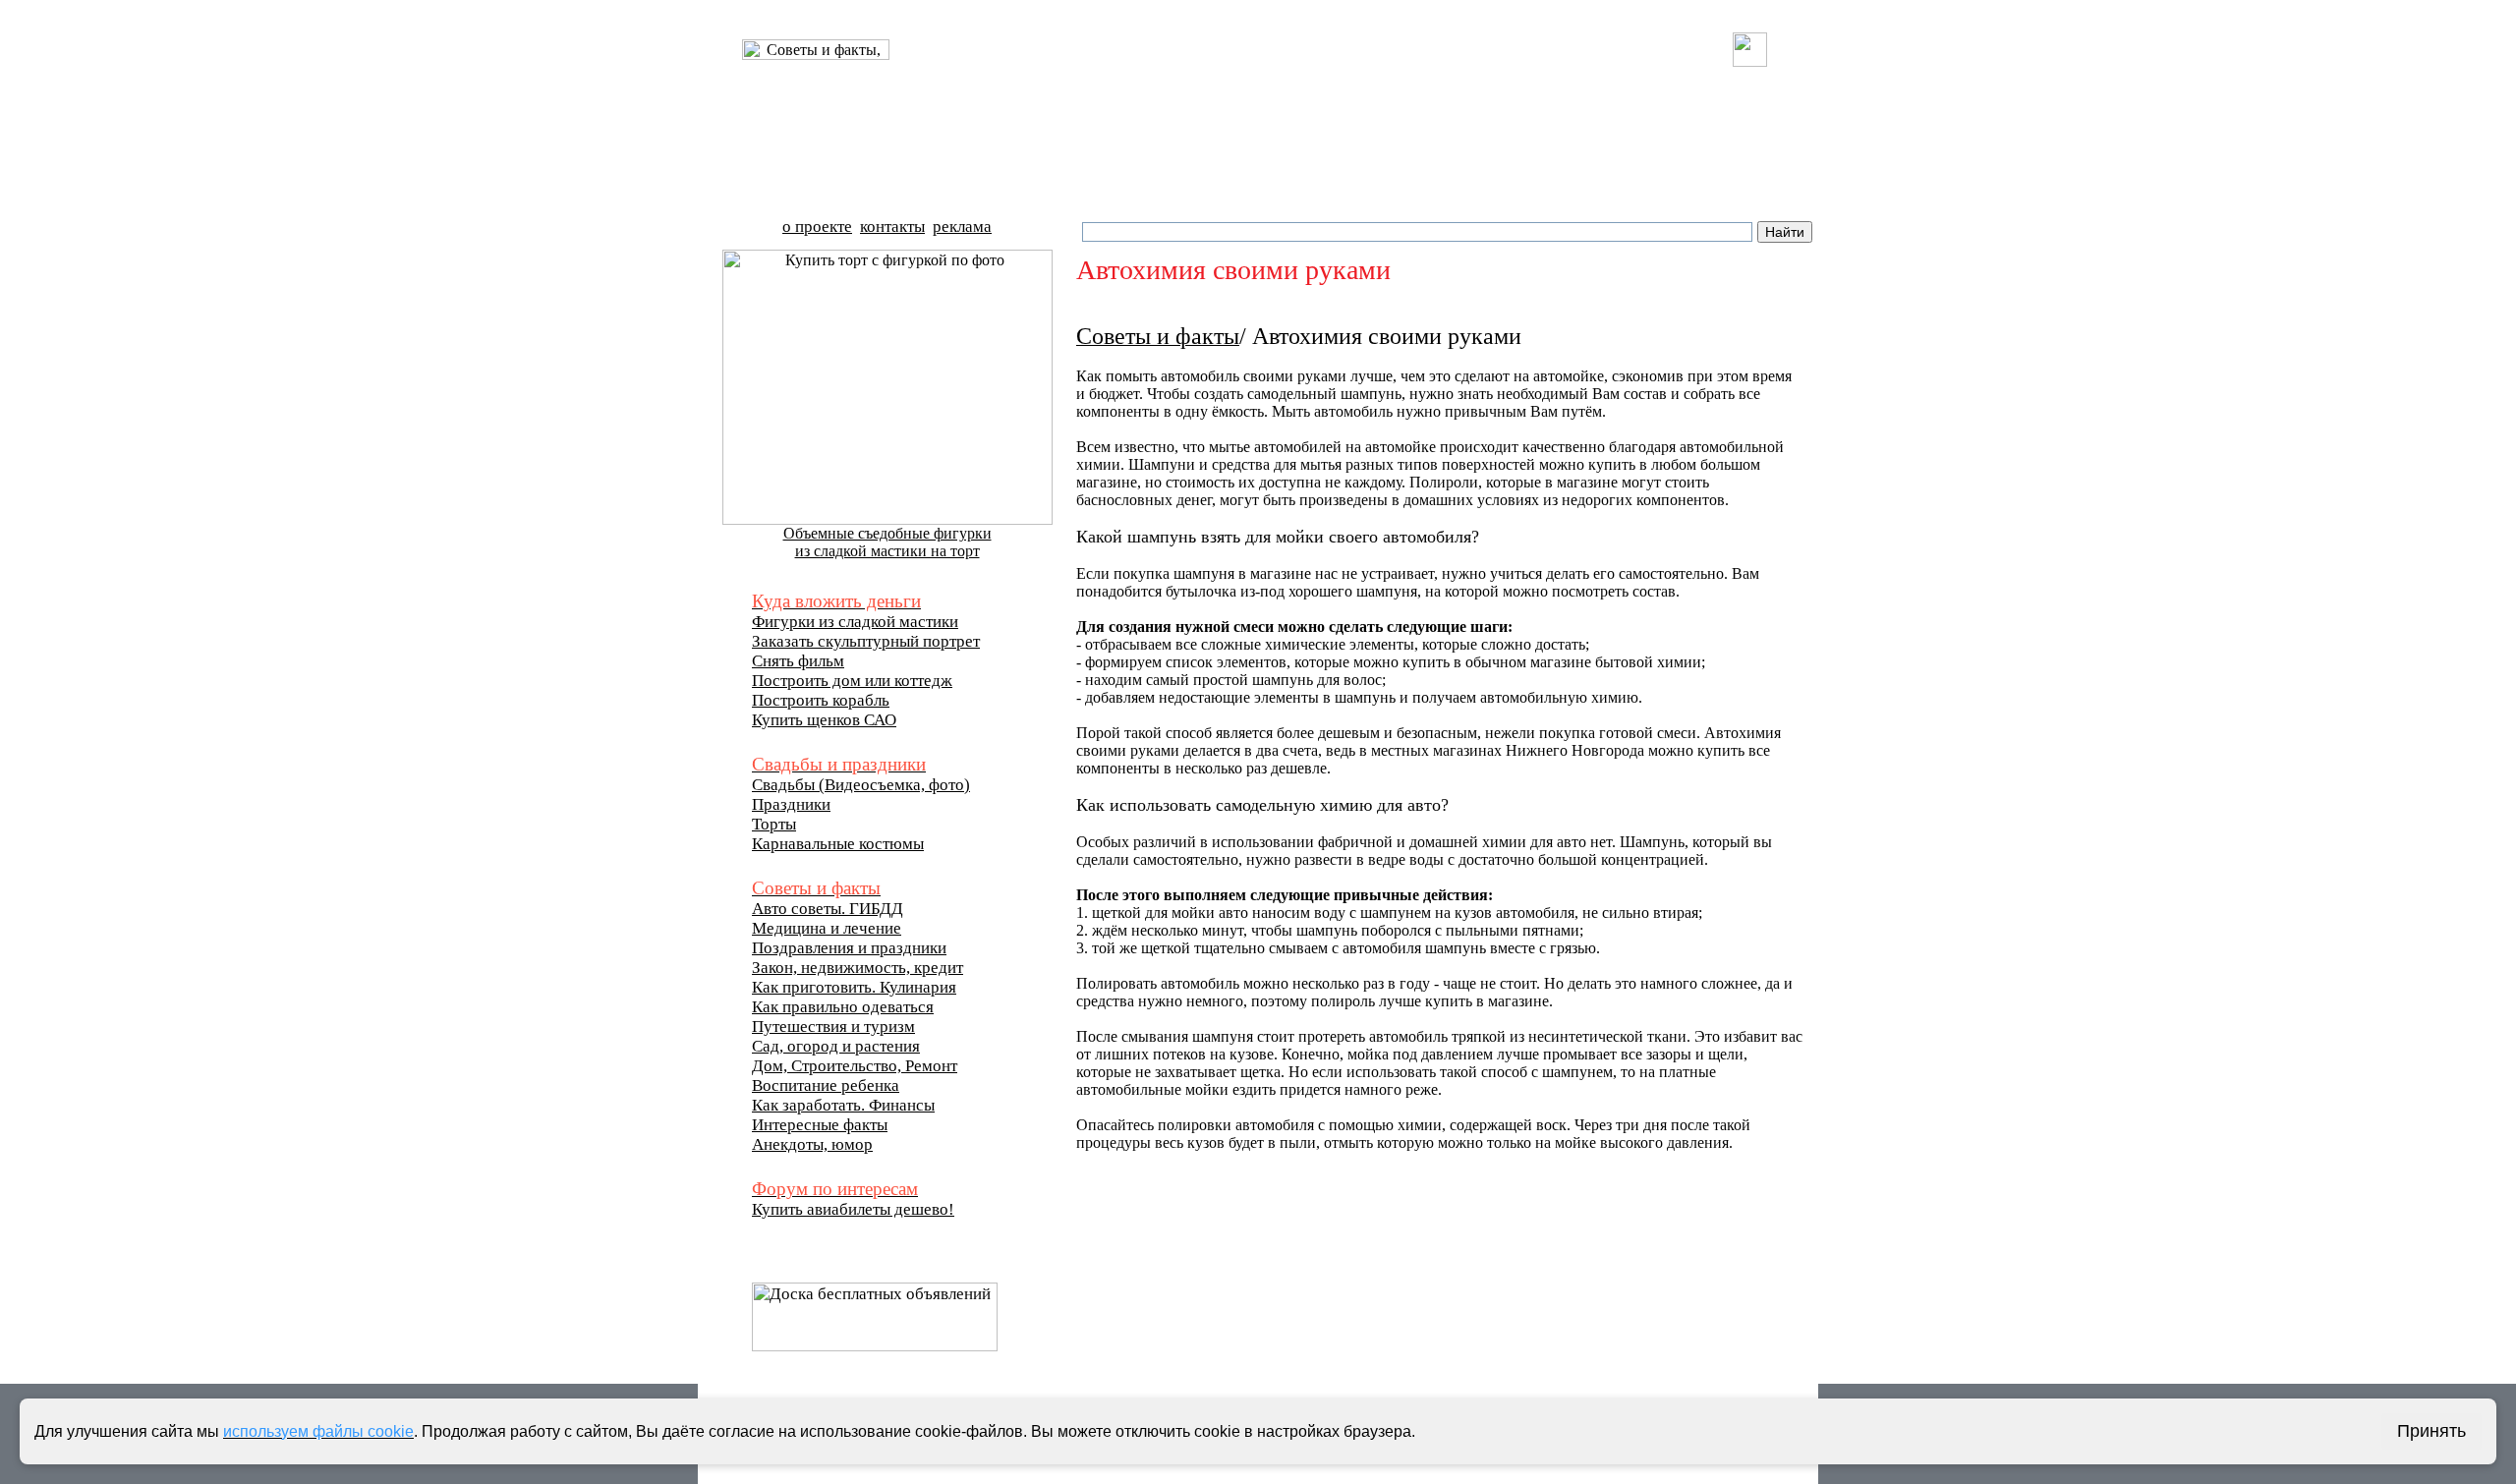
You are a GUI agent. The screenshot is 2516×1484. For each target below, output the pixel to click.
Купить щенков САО (824, 720)
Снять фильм (798, 661)
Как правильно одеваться (843, 1007)
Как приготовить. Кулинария (854, 987)
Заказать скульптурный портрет (866, 641)
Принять (2431, 1431)
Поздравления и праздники (849, 948)
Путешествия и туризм (833, 1027)
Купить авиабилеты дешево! (853, 1209)
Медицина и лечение (827, 928)
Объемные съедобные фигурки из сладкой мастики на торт (887, 542)
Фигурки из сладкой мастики (855, 622)
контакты (892, 227)
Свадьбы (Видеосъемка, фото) (861, 785)
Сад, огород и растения (836, 1046)
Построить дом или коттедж (852, 681)
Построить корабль (821, 700)
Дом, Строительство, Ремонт (855, 1066)
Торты (774, 824)
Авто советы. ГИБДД (828, 909)
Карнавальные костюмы (838, 844)
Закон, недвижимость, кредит (858, 968)
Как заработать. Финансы (843, 1105)
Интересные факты (820, 1125)
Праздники (791, 804)
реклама (962, 227)
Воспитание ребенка (826, 1085)
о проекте (817, 227)
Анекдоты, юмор (812, 1144)
